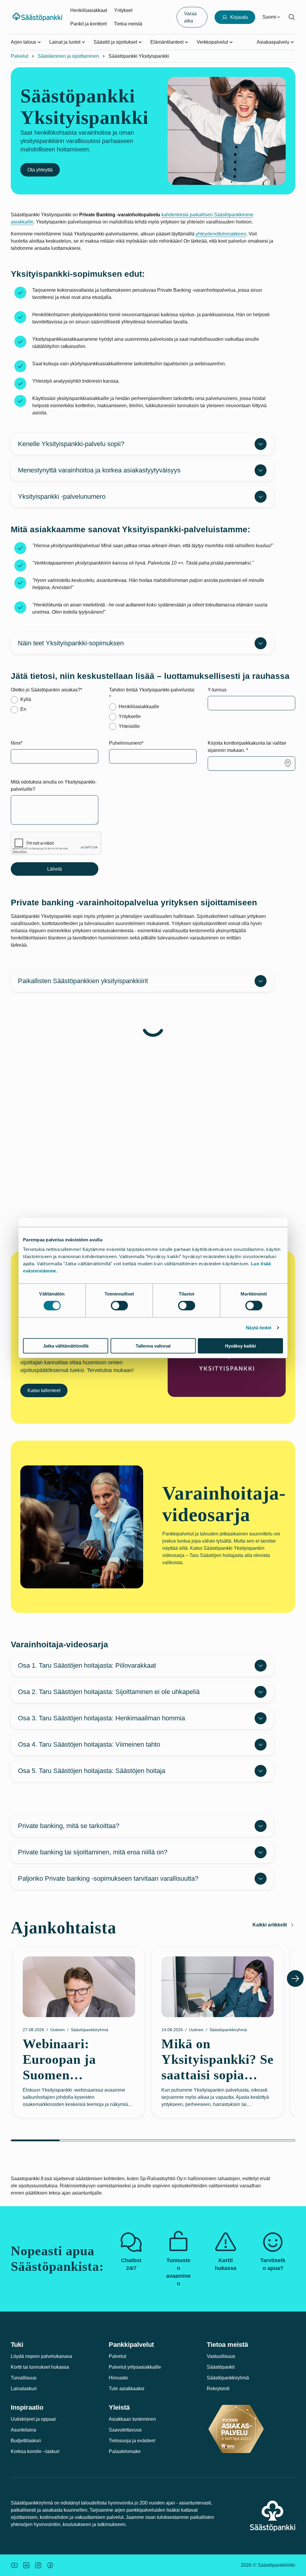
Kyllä (26, 699)
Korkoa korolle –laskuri (35, 2451)
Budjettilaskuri (26, 2441)
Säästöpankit (221, 2367)
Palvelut (19, 56)
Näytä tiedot (259, 1328)
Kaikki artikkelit (270, 1925)
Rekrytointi (218, 2389)
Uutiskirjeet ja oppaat (33, 2419)
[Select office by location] (288, 763)
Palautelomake (125, 2451)
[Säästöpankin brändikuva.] (14, 2565)
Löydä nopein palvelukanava (41, 2356)
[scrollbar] (153, 2140)
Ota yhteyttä (40, 170)
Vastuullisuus (221, 2356)
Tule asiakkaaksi (127, 2389)
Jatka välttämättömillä (66, 1346)
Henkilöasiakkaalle (139, 707)
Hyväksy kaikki (240, 1346)
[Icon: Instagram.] (38, 2565)
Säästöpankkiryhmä (228, 2378)
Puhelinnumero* (126, 743)
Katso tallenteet (44, 1390)
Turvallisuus (24, 2378)
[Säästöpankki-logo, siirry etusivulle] (38, 17)
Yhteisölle (129, 726)
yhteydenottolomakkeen (221, 234)
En (23, 709)
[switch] (119, 1306)
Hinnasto (118, 2378)
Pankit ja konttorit (88, 24)
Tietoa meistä (128, 24)
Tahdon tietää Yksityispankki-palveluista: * (152, 693)
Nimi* (17, 743)
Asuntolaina (23, 2430)
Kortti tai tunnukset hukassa (40, 2367)
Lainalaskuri (24, 2389)
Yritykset (123, 10)
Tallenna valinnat (153, 1346)
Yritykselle (130, 716)
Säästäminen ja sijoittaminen (68, 56)
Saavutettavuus (125, 2430)
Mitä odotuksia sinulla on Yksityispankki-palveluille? (54, 786)
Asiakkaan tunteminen (132, 2419)
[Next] (295, 1979)
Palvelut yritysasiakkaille (135, 2367)
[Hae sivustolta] (292, 17)
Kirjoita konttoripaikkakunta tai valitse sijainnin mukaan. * (247, 747)
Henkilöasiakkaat (89, 10)
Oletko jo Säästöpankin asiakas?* (46, 690)
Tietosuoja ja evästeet (132, 2441)
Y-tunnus (217, 690)
